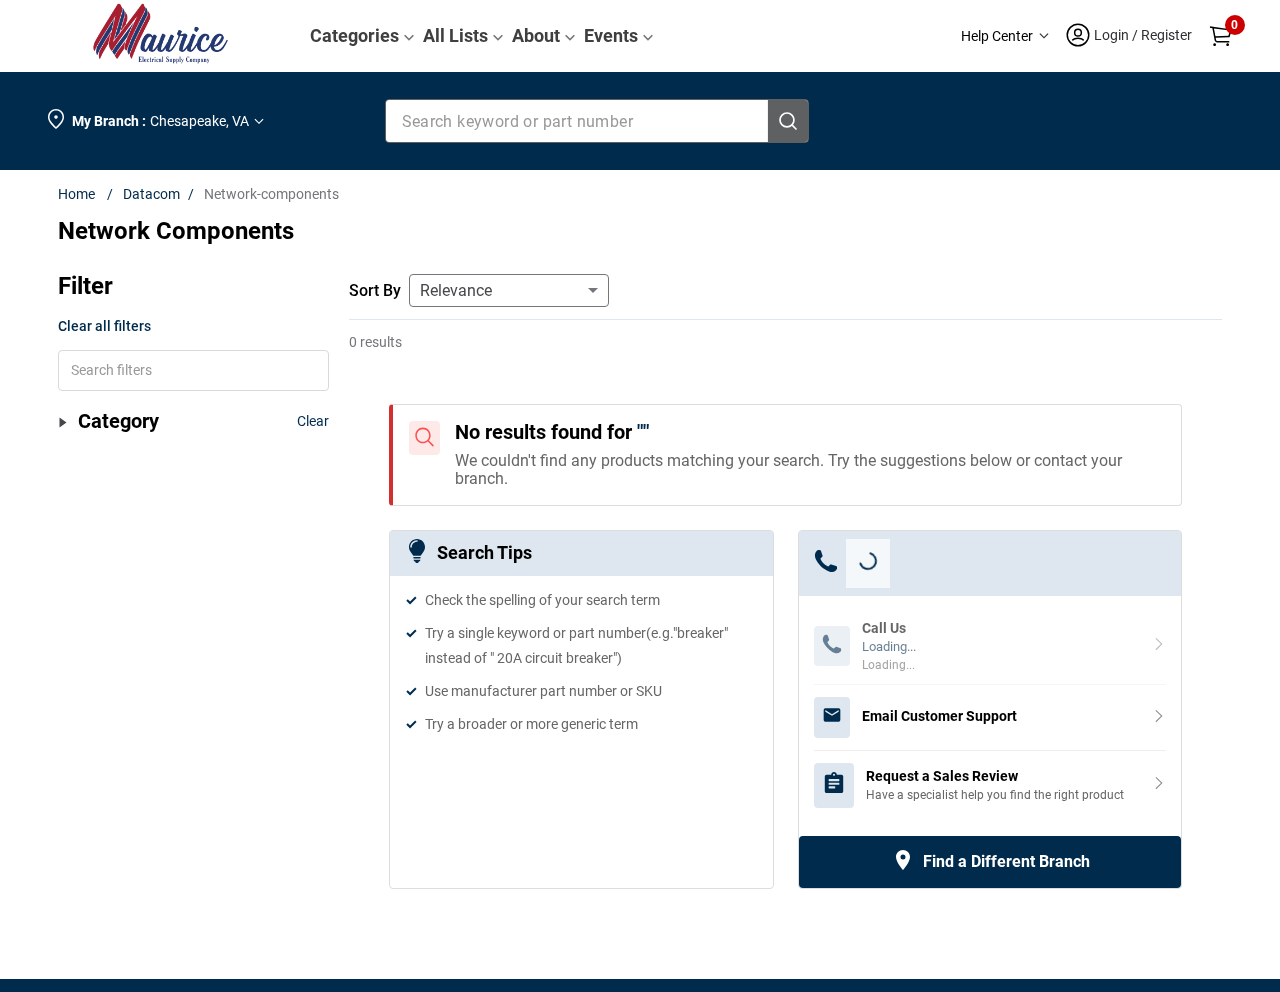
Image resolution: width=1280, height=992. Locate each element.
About (536, 35)
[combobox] (597, 121)
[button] (1005, 36)
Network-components (271, 194)
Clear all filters (104, 326)
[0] (1220, 36)
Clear (313, 421)
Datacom (151, 194)
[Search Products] (788, 121)
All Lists (455, 35)
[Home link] (80, 194)
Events (611, 35)
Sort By (375, 290)
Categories (354, 35)
